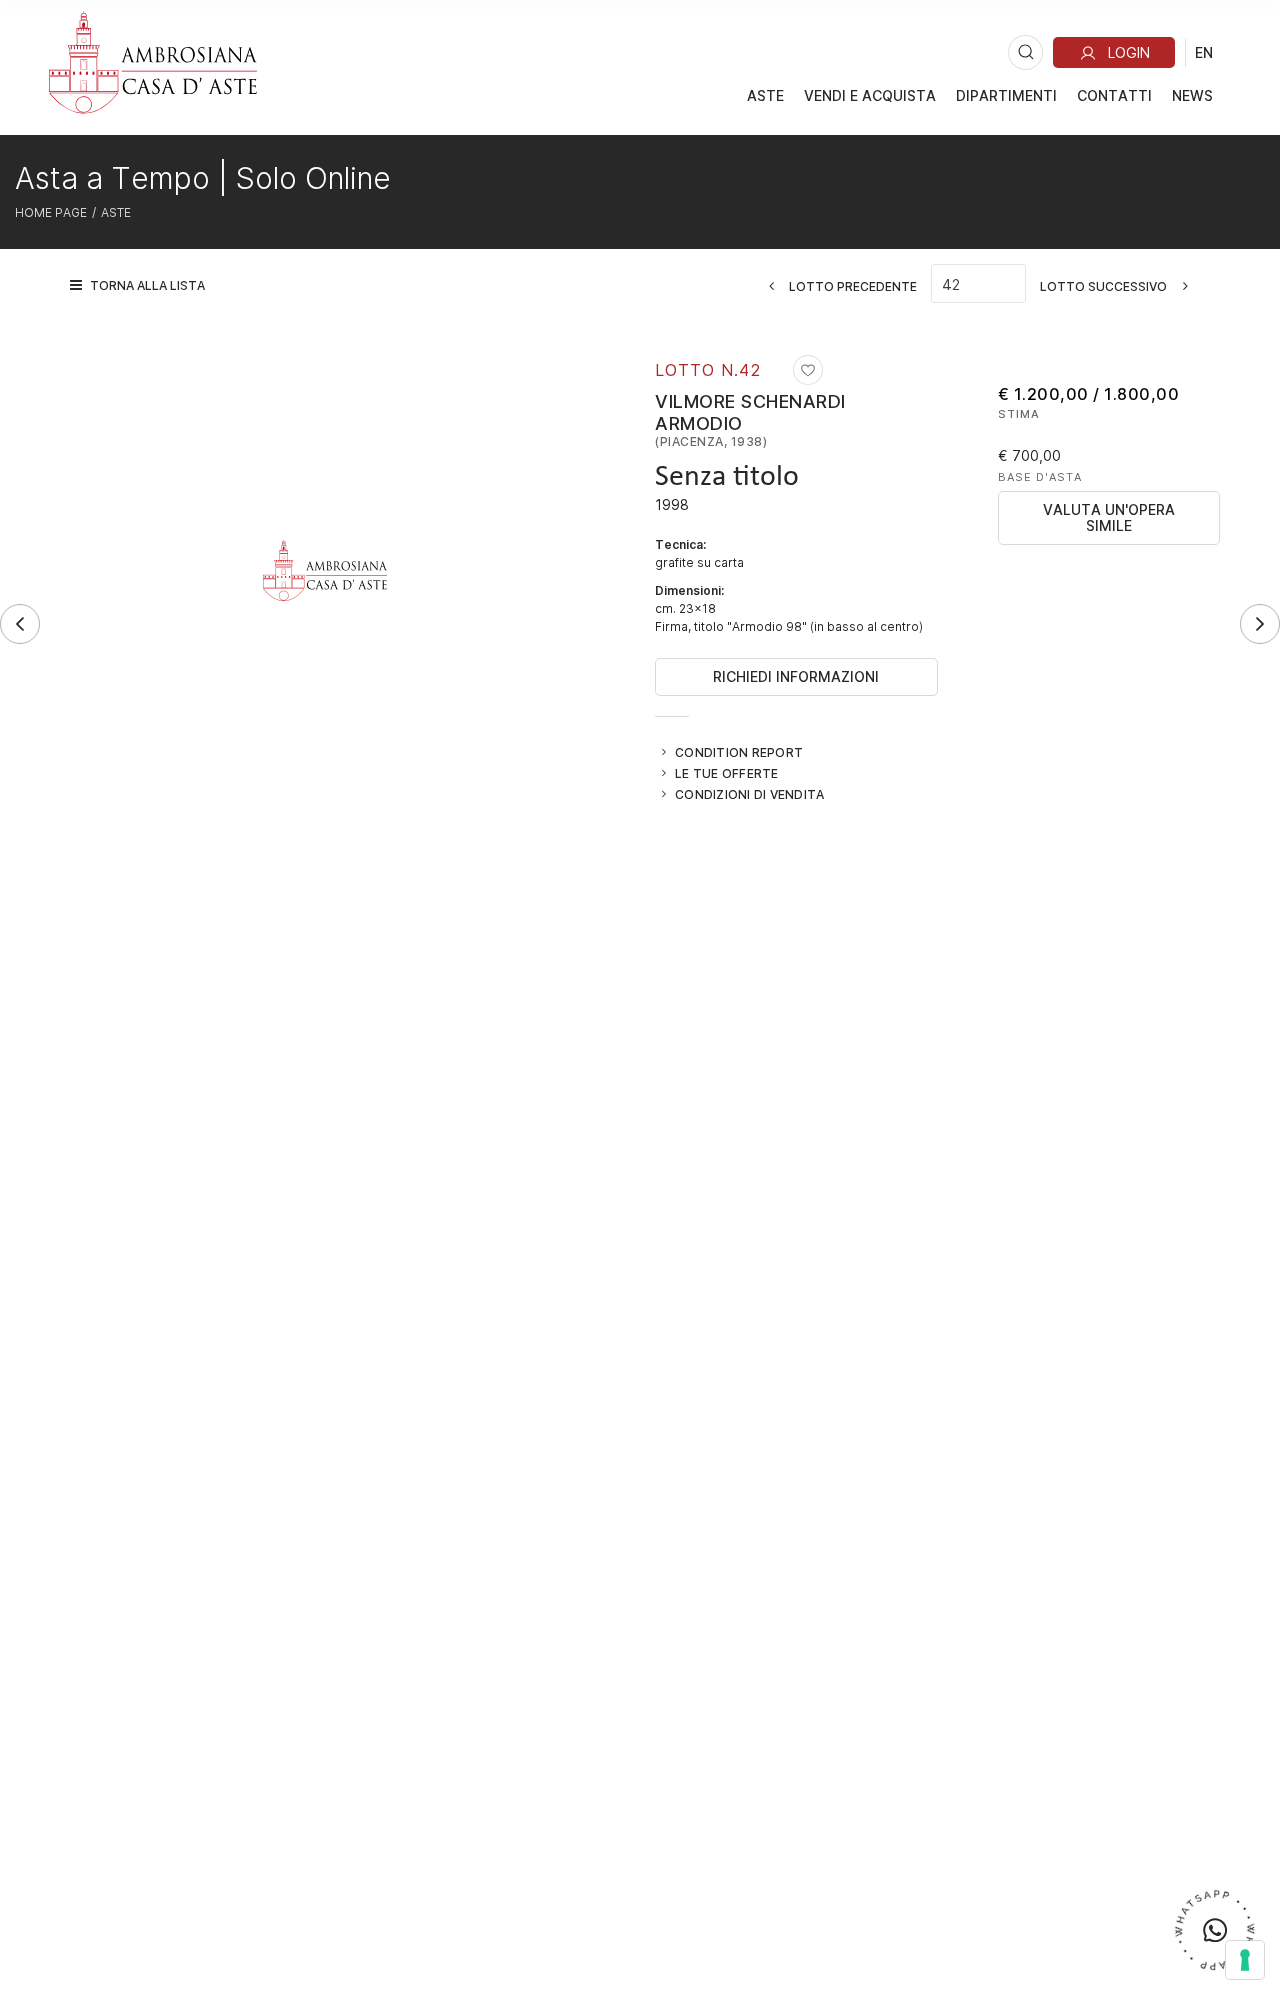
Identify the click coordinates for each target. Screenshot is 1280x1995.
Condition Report (739, 752)
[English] (1204, 52)
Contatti (1114, 95)
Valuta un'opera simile (1109, 517)
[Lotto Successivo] (1260, 624)
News (1192, 95)
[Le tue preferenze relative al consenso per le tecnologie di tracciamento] (1245, 1960)
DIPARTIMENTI (1006, 95)
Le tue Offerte (727, 773)
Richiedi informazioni (796, 676)
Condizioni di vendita (749, 794)
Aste (765, 95)
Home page (51, 212)
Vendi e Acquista (870, 95)
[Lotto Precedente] (20, 624)
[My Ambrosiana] (1114, 52)
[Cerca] (1025, 52)
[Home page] (153, 62)
